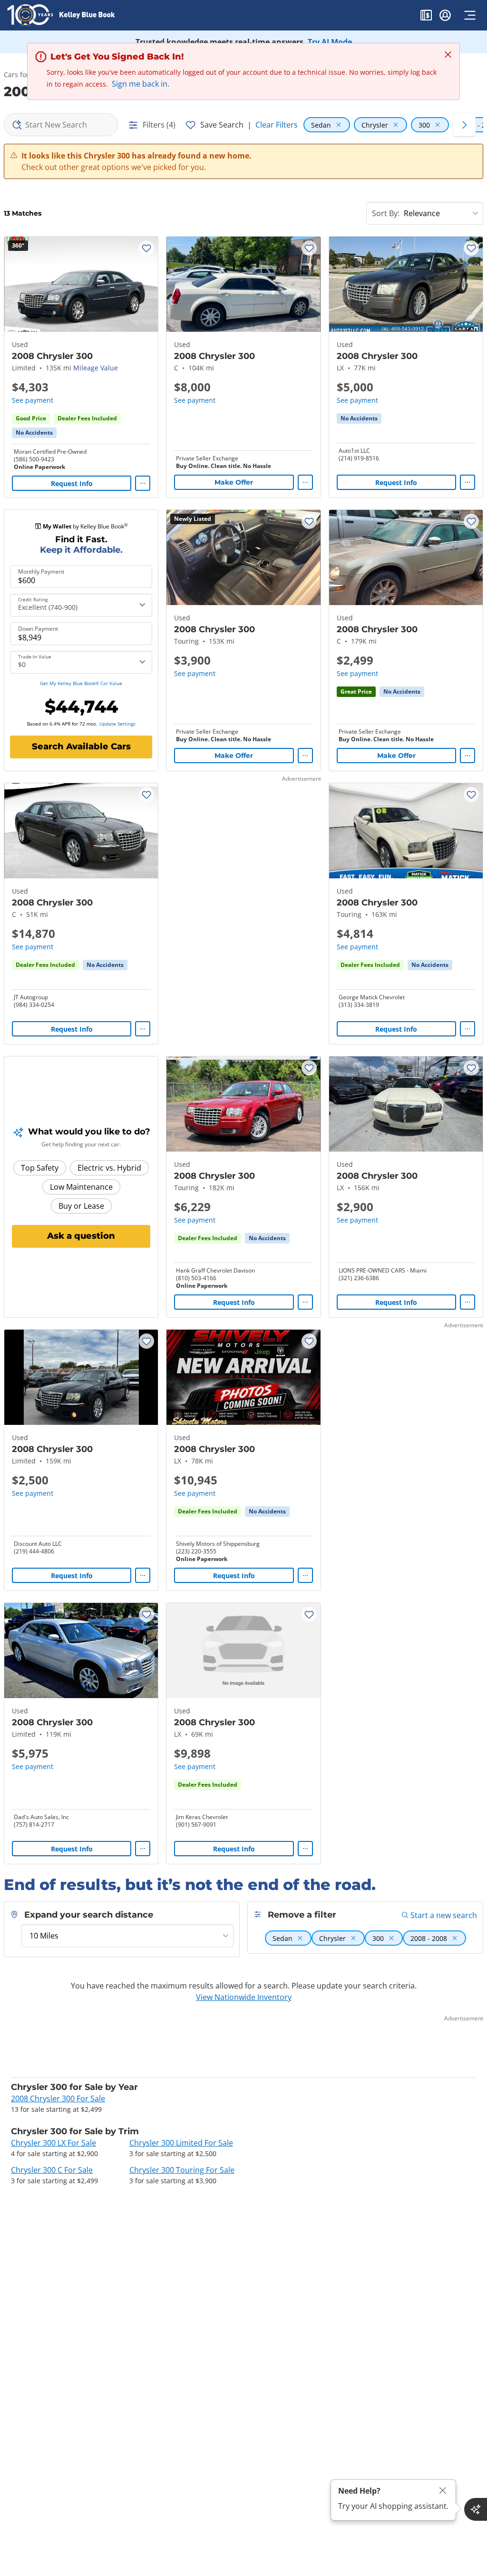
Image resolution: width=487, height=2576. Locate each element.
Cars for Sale (24, 75)
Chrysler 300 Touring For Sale (182, 2170)
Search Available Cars (81, 746)
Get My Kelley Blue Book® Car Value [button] (81, 683)
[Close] (443, 2491)
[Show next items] (464, 125)
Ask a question (81, 1236)
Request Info (72, 483)
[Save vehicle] (146, 248)
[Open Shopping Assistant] (476, 2509)
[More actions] (143, 483)
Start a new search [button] (444, 1915)
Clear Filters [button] (277, 125)
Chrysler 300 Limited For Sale (181, 2143)
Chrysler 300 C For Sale (52, 2170)
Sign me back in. (141, 84)
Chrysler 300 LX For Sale (54, 2143)
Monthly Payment (41, 572)
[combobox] (61, 125)
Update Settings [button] (117, 724)
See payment (33, 400)
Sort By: (386, 213)
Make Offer (234, 482)
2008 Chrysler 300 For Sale (58, 2099)
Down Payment (38, 629)
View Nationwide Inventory (244, 1997)
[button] (426, 17)
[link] (34, 433)
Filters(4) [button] (159, 125)
